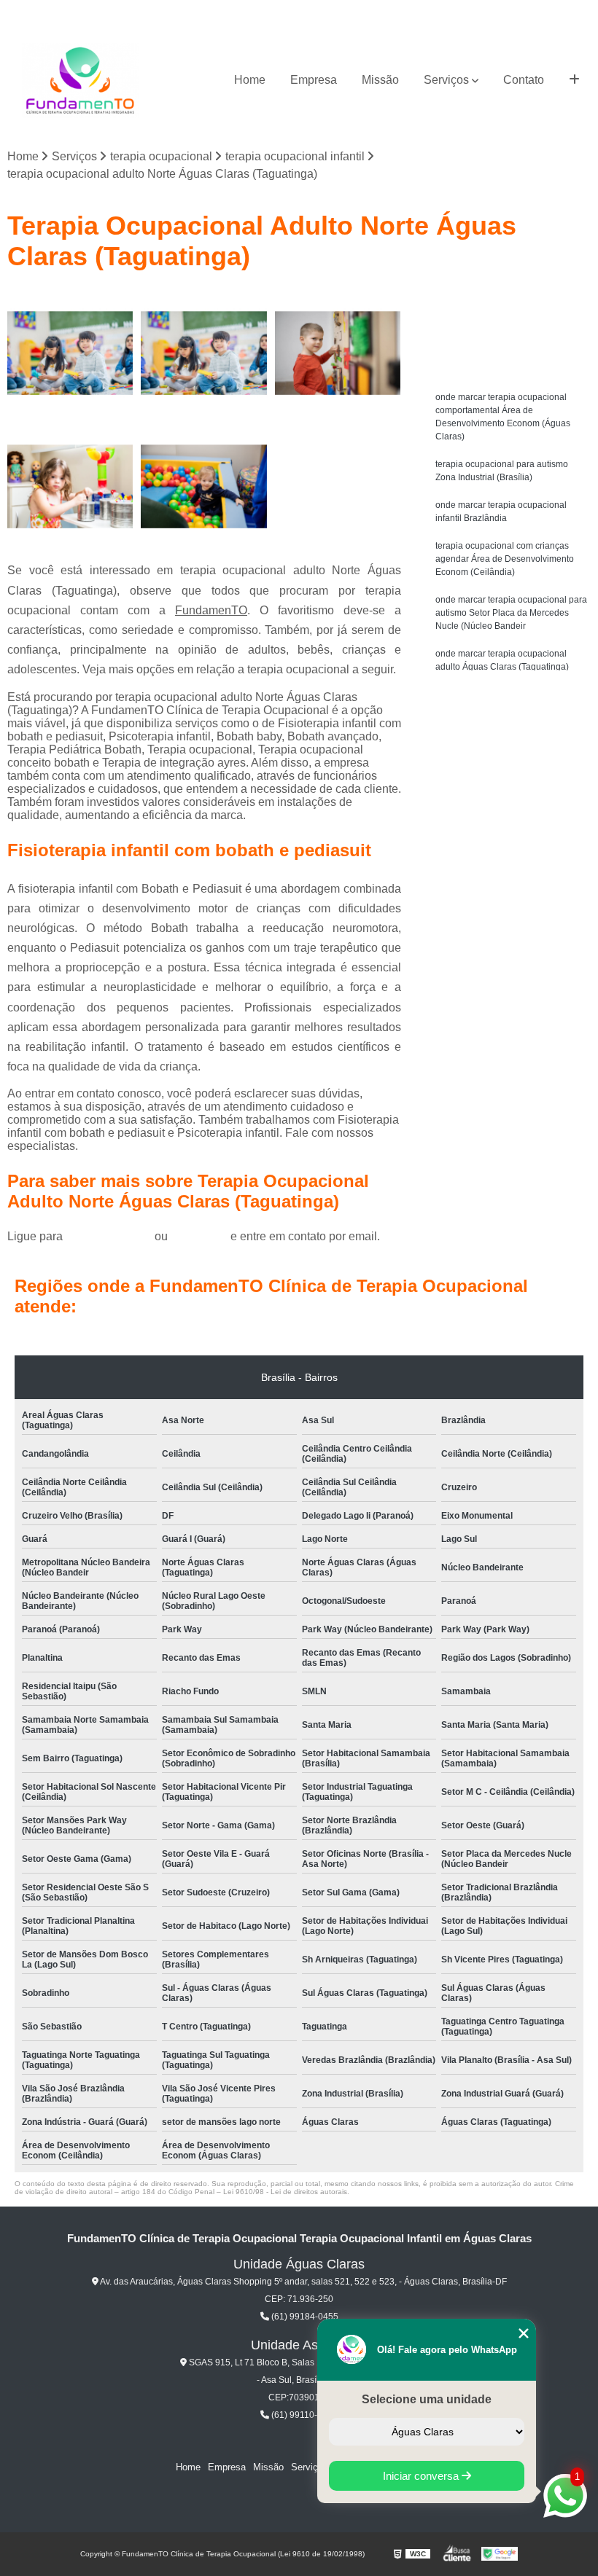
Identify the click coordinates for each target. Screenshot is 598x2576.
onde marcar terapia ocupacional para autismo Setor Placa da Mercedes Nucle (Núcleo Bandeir (511, 613)
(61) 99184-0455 (110, 1236)
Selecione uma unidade (427, 2399)
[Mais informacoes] (574, 80)
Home (250, 80)
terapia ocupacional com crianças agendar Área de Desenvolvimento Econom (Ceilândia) (505, 559)
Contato (524, 80)
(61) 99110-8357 (303, 2415)
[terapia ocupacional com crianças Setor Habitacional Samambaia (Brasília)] (204, 486)
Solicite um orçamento (511, 303)
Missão (380, 80)
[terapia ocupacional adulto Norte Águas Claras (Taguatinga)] (70, 353)
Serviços (446, 80)
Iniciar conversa (422, 2476)
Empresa (314, 80)
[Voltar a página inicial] (80, 81)
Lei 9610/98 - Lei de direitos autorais (285, 2192)
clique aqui (199, 1236)
